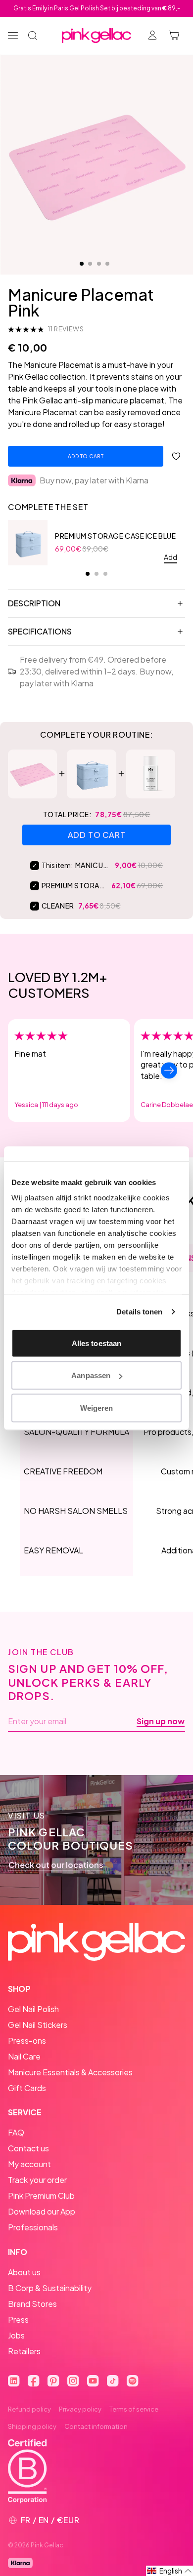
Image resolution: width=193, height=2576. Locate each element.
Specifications (40, 631)
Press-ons (27, 2041)
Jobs (16, 2335)
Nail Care (24, 2056)
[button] (169, 2571)
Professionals (33, 2227)
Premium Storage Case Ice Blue (115, 536)
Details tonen (139, 1312)
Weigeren (97, 1407)
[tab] (88, 574)
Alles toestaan (96, 1343)
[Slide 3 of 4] (99, 264)
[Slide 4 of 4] (107, 264)
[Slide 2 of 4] (90, 264)
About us (24, 2272)
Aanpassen (91, 1375)
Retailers (24, 2351)
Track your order (37, 2180)
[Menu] (13, 36)
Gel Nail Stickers (38, 2025)
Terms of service (134, 2409)
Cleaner (58, 906)
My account (29, 2164)
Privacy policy (80, 2409)
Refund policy (29, 2409)
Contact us (28, 2148)
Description (34, 603)
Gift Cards (27, 2088)
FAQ (16, 2132)
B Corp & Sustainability (50, 2288)
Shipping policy (32, 2426)
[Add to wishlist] (176, 456)
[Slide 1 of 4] (82, 264)
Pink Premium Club (41, 2196)
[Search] (33, 36)
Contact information (96, 2426)
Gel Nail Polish (33, 2009)
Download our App (42, 2211)
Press (18, 2319)
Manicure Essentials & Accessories (70, 2072)
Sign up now (161, 1721)
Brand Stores (32, 2304)
